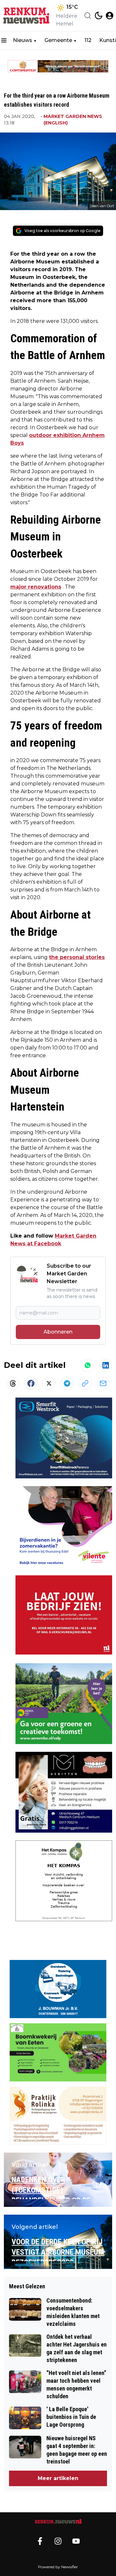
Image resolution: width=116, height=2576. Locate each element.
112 (88, 40)
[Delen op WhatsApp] (88, 1365)
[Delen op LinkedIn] (106, 1365)
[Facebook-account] (40, 2541)
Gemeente (58, 40)
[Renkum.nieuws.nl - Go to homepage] (58, 2522)
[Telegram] (67, 1383)
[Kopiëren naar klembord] (85, 1383)
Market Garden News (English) (73, 120)
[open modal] (110, 16)
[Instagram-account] (58, 2541)
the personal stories (77, 957)
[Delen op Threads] (13, 1383)
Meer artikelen (58, 2478)
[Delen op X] (49, 1383)
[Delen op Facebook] (31, 1383)
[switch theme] (99, 16)
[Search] (88, 16)
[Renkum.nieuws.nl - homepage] (27, 16)
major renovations (36, 587)
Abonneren (58, 1332)
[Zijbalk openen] (4, 40)
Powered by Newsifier (58, 2567)
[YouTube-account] (76, 2541)
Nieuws (23, 40)
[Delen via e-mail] (103, 1383)
